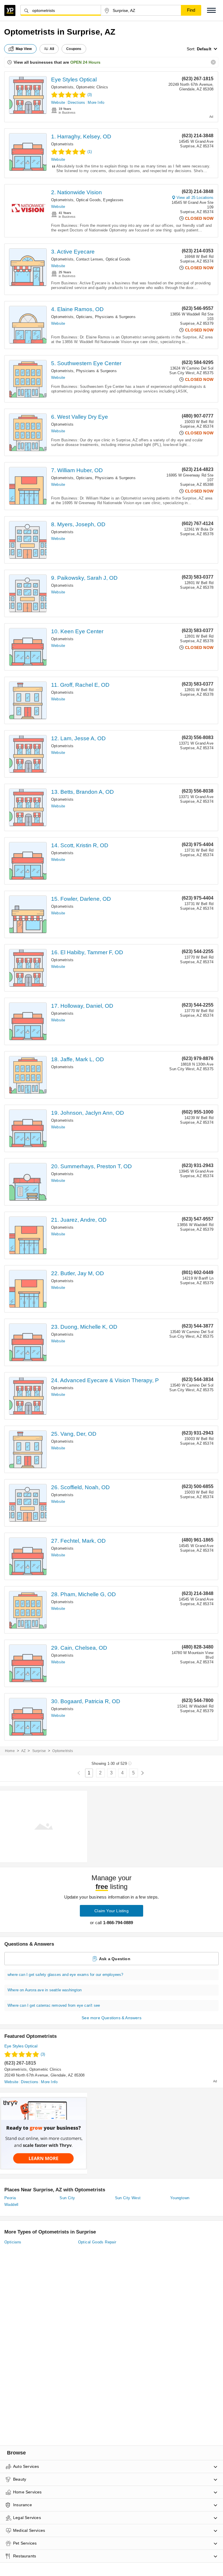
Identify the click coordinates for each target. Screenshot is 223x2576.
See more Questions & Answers (111, 2018)
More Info (96, 102)
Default (204, 49)
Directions (76, 102)
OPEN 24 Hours (85, 62)
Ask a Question (115, 1959)
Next (142, 1773)
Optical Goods (89, 200)
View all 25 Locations (195, 198)
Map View (24, 49)
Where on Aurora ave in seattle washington (45, 1990)
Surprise (39, 1751)
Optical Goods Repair (97, 2242)
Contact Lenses (90, 259)
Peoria (10, 2198)
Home (10, 1751)
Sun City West (128, 2198)
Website (58, 102)
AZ (23, 1751)
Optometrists (62, 87)
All (52, 49)
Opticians (84, 317)
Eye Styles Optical (74, 80)
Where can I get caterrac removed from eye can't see (54, 2005)
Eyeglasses (113, 200)
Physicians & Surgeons (115, 317)
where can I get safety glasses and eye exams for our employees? (65, 1975)
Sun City (67, 2198)
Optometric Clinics (92, 87)
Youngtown (180, 2198)
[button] (211, 10)
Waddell (11, 2205)
